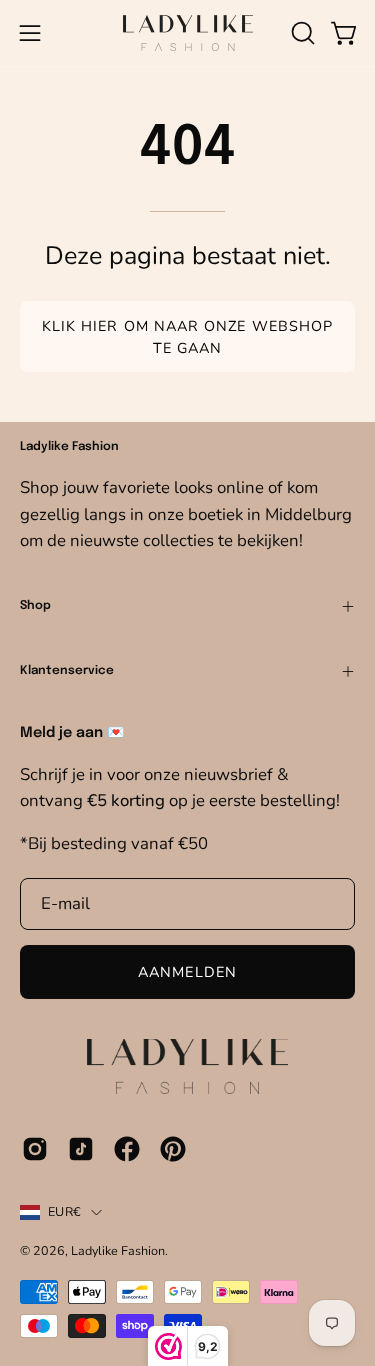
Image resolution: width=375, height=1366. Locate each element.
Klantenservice (67, 671)
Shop (35, 606)
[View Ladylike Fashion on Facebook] (127, 1149)
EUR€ (64, 1211)
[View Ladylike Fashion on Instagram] (35, 1149)
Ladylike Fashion (118, 1250)
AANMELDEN (187, 972)
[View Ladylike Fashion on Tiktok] (81, 1149)
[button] (301, 33)
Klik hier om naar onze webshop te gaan (187, 337)
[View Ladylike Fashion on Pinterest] (173, 1149)
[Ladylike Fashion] (188, 33)
